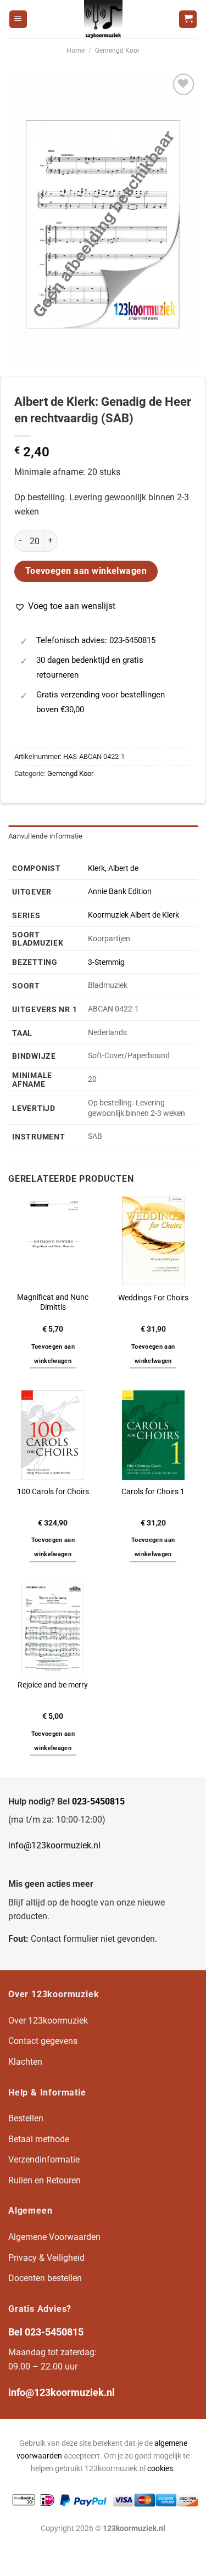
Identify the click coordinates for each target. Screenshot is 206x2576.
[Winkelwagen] (188, 19)
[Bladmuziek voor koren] (103, 19)
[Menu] (18, 19)
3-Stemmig (106, 962)
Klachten (25, 2062)
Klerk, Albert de (113, 868)
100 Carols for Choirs (53, 1491)
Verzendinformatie (44, 2159)
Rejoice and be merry (53, 1685)
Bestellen (26, 2118)
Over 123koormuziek (48, 2021)
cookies (160, 2469)
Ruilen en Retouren (44, 2180)
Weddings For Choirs (153, 1298)
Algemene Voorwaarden (54, 2237)
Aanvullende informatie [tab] (46, 836)
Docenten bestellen (45, 2278)
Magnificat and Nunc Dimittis (53, 1302)
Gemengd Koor (117, 51)
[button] (65, 606)
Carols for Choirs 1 (153, 1491)
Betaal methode (39, 2139)
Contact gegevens (43, 2041)
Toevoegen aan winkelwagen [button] (53, 1354)
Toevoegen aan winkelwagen (86, 571)
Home (76, 51)
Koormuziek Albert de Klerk (133, 915)
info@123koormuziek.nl (54, 1845)
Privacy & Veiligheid (46, 2258)
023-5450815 (98, 1801)
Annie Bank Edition (120, 892)
